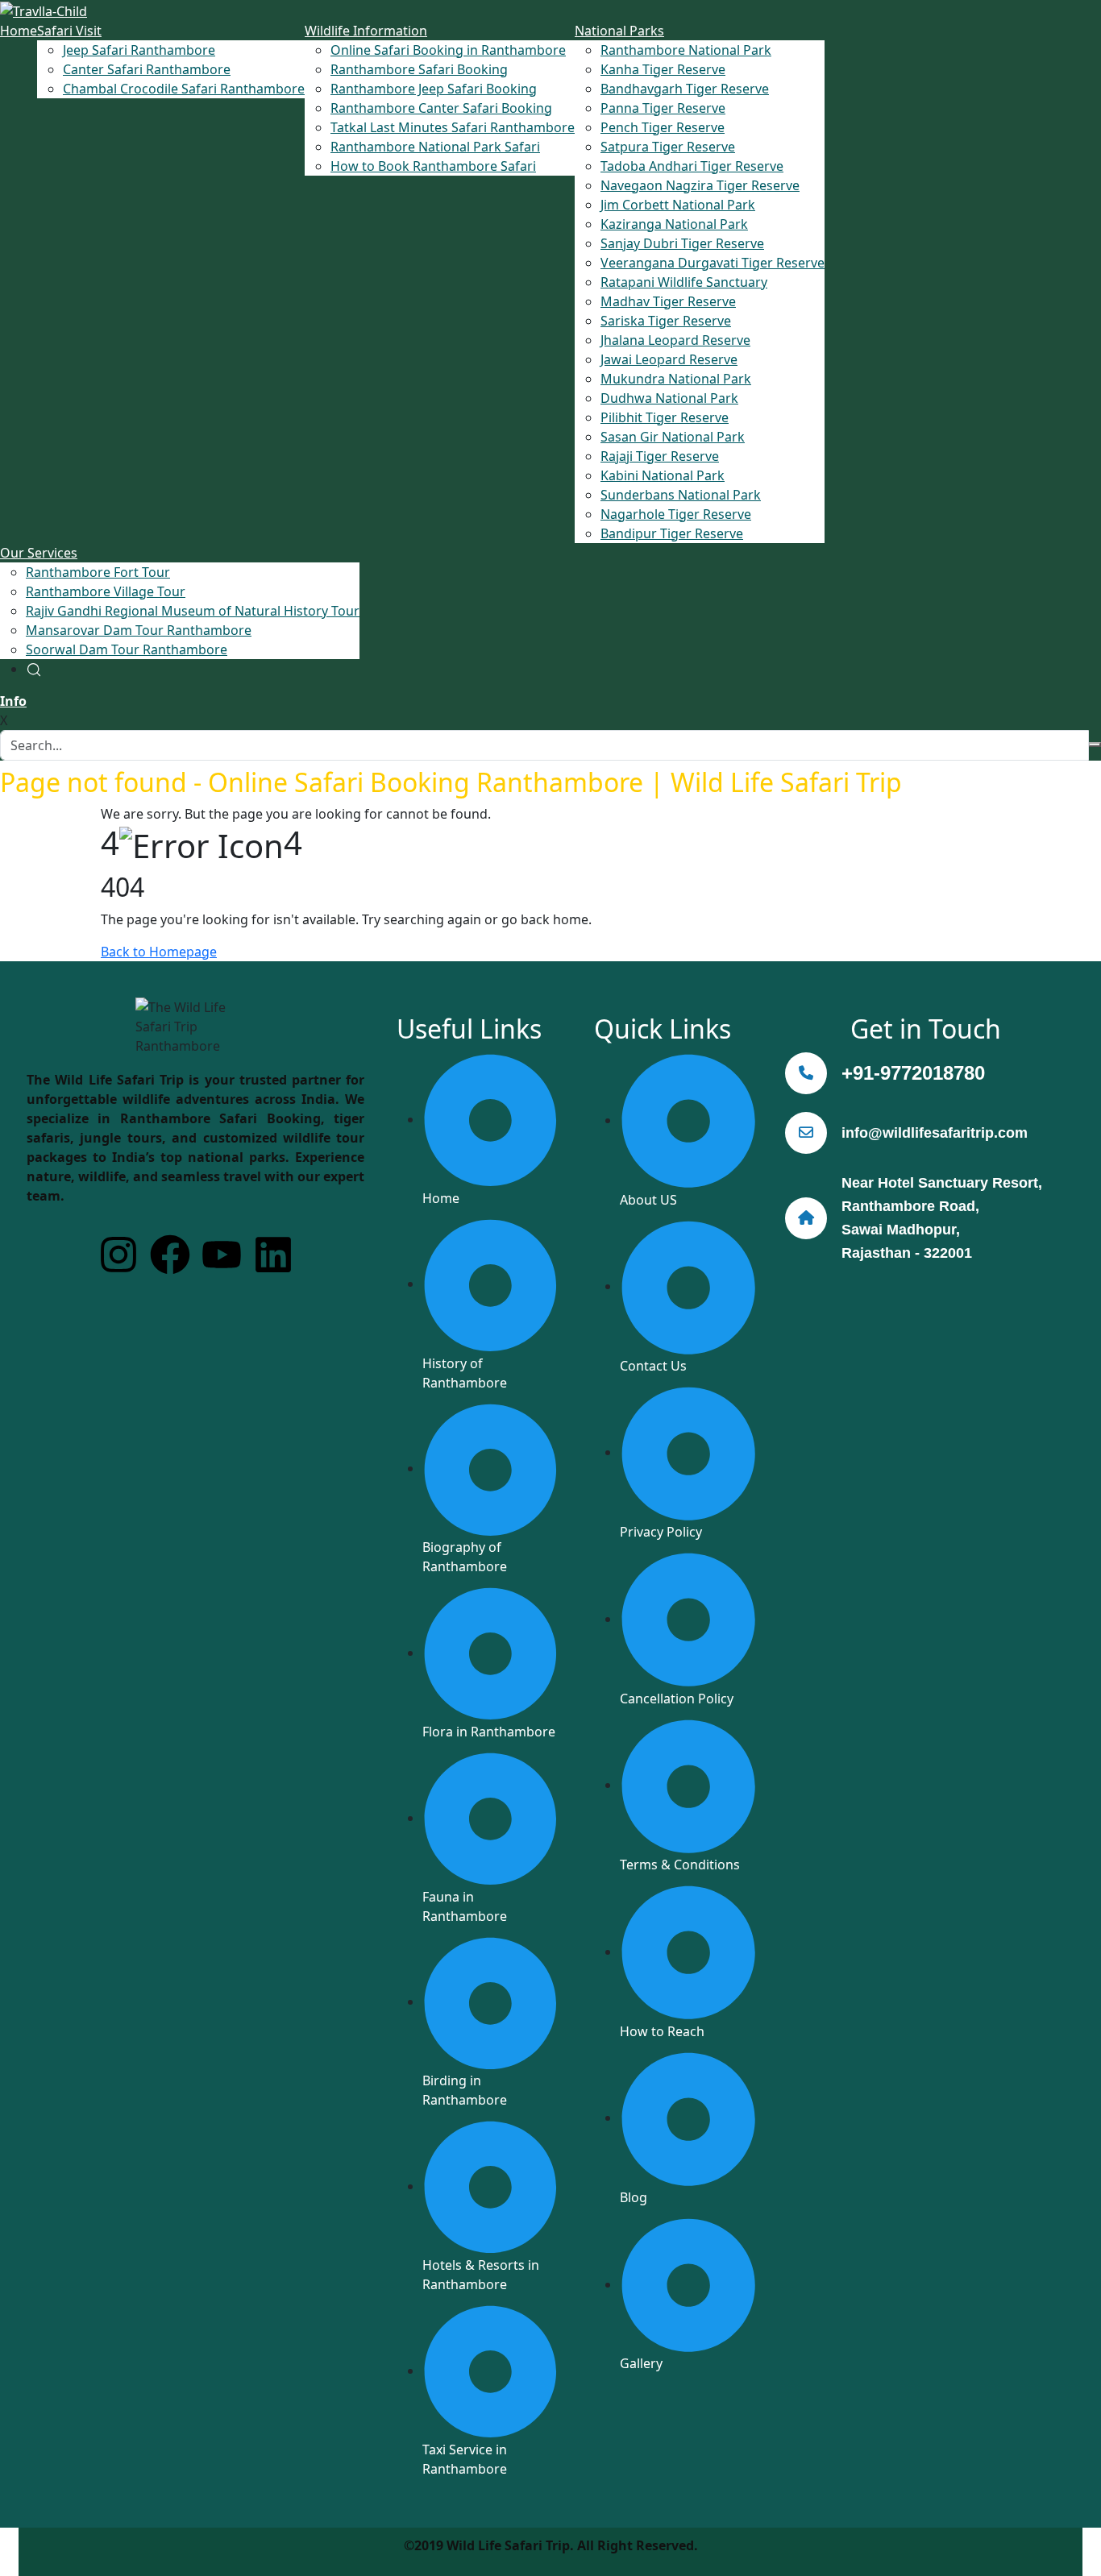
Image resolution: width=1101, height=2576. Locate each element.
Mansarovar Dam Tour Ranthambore (139, 630)
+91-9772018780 (913, 1073)
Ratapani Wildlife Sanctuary (684, 282)
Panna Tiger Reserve (663, 108)
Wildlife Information (366, 31)
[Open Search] (34, 669)
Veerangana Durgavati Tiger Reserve (713, 263)
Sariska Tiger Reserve (666, 321)
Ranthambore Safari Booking (419, 69)
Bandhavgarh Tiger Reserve (685, 89)
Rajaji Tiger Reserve (660, 456)
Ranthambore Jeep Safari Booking (434, 89)
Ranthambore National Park (686, 50)
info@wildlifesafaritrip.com (935, 1133)
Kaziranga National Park (674, 224)
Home (19, 31)
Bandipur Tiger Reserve (672, 533)
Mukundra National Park (676, 379)
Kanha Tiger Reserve (663, 69)
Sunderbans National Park (681, 495)
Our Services (39, 553)
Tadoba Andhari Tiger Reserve (692, 166)
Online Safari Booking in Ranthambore (448, 50)
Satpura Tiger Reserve (668, 147)
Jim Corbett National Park (678, 205)
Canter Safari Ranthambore (147, 69)
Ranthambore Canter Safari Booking (441, 108)
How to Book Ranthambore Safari (433, 166)
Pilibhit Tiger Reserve (665, 417)
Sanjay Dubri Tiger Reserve (682, 243)
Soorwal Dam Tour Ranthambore (127, 649)
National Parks (619, 31)
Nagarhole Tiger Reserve (676, 514)
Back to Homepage (159, 952)
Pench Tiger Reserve (663, 127)
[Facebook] (170, 1255)
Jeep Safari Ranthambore (139, 50)
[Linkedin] (273, 1255)
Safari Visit (69, 31)
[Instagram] (118, 1255)
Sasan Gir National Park (673, 437)
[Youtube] (222, 1255)
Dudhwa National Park (669, 398)
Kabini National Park (663, 475)
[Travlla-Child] (44, 10)
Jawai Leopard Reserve (669, 359)
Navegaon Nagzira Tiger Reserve (700, 185)
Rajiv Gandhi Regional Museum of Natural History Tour (193, 611)
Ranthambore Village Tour (106, 591)
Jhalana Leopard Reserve (675, 340)
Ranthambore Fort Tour (98, 572)
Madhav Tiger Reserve (668, 301)
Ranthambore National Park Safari (435, 147)
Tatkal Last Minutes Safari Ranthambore (453, 127)
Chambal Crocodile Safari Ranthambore (184, 89)
